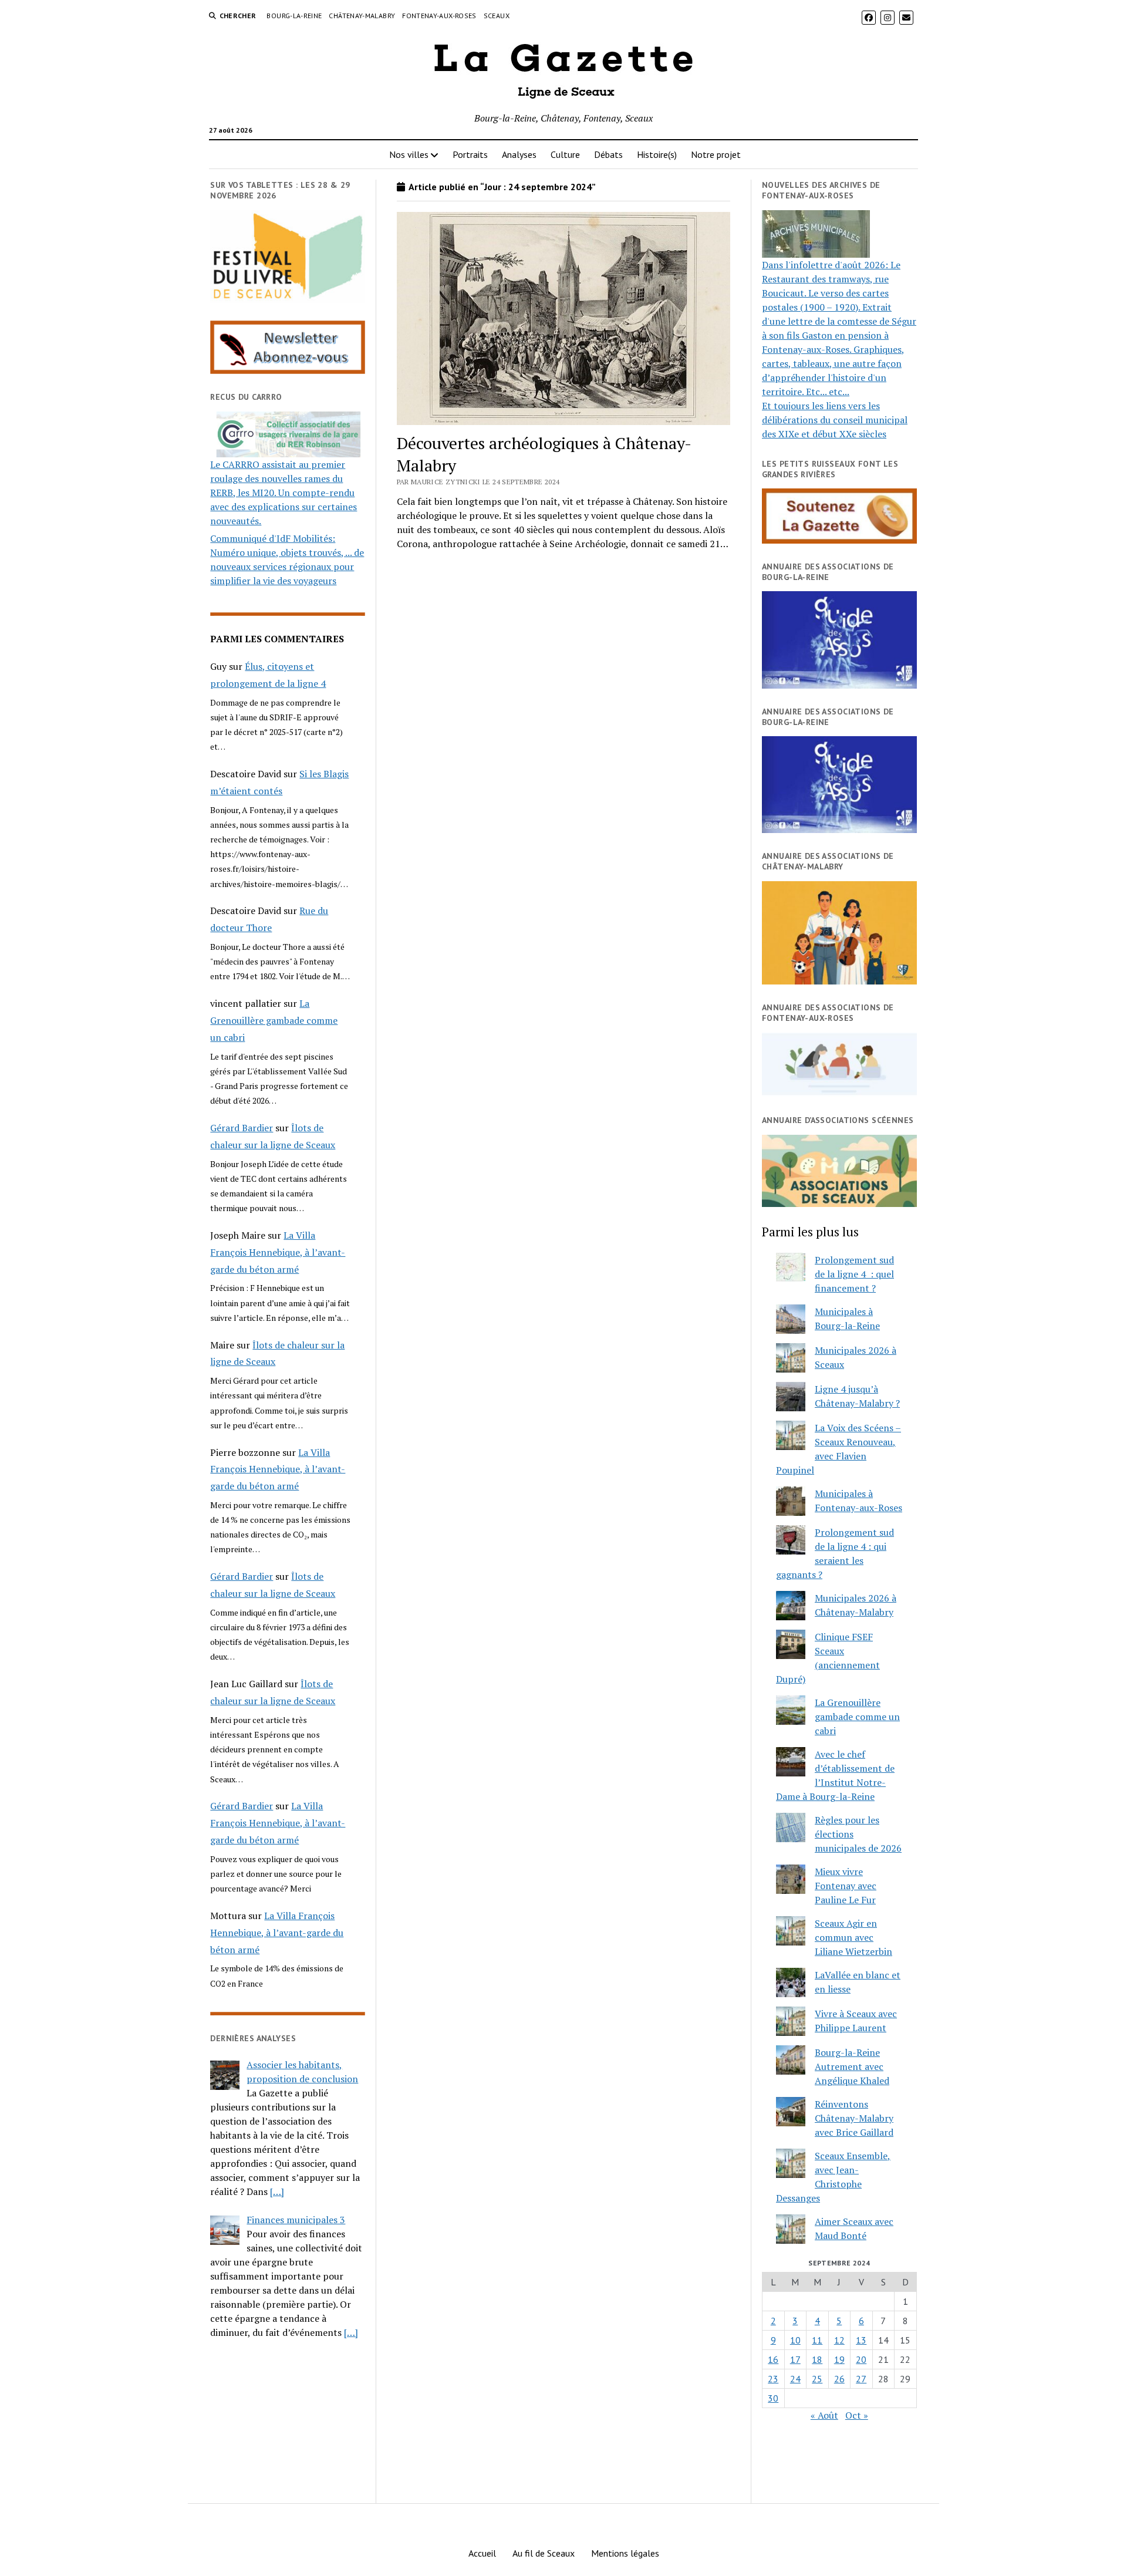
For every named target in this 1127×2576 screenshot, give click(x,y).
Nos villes (409, 154)
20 (861, 2359)
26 (839, 2379)
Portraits (470, 154)
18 (817, 2359)
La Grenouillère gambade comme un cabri (274, 1020)
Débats (608, 154)
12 (839, 2340)
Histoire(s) (657, 154)
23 (773, 2379)
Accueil (482, 2553)
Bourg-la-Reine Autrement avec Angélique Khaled (852, 2066)
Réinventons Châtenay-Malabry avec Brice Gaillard (854, 2118)
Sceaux (497, 16)
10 (795, 2340)
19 (839, 2359)
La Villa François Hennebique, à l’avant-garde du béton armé (278, 1252)
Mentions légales (625, 2553)
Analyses (519, 154)
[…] (277, 2191)
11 (817, 2340)
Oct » (857, 2415)
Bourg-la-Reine (294, 16)
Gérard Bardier (242, 1128)
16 (773, 2359)
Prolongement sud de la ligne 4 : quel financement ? (854, 1274)
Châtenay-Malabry (362, 16)
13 (861, 2340)
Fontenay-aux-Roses (439, 16)
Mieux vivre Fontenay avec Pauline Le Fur (846, 1886)
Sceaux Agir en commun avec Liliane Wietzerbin (853, 1937)
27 (861, 2379)
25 (817, 2379)
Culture (565, 154)
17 (795, 2359)
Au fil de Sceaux (544, 2553)
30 (773, 2398)
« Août (824, 2415)
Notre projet (716, 154)
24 (795, 2379)
